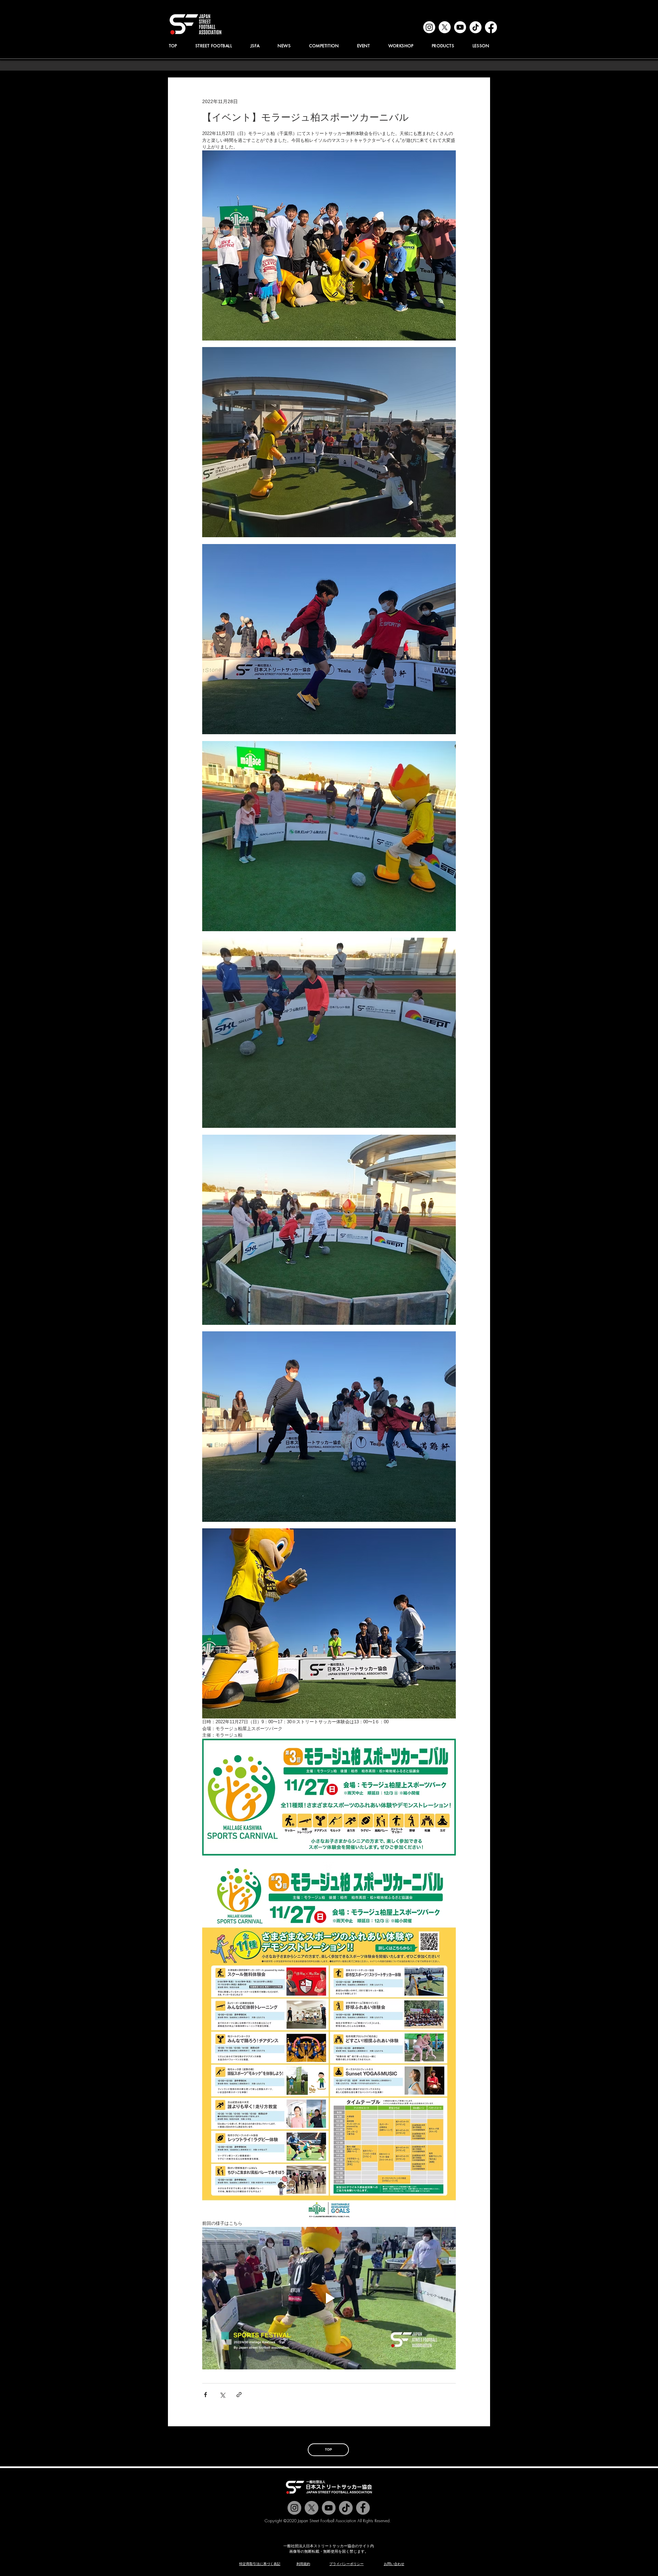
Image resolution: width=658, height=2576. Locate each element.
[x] (445, 27)
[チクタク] (346, 2508)
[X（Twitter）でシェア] (222, 2395)
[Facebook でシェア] (205, 2395)
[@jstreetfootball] (294, 2508)
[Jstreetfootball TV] (329, 2508)
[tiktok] (476, 27)
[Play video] (329, 2298)
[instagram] (429, 27)
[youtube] (460, 27)
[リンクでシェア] (239, 2395)
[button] (255, 46)
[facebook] (491, 27)
